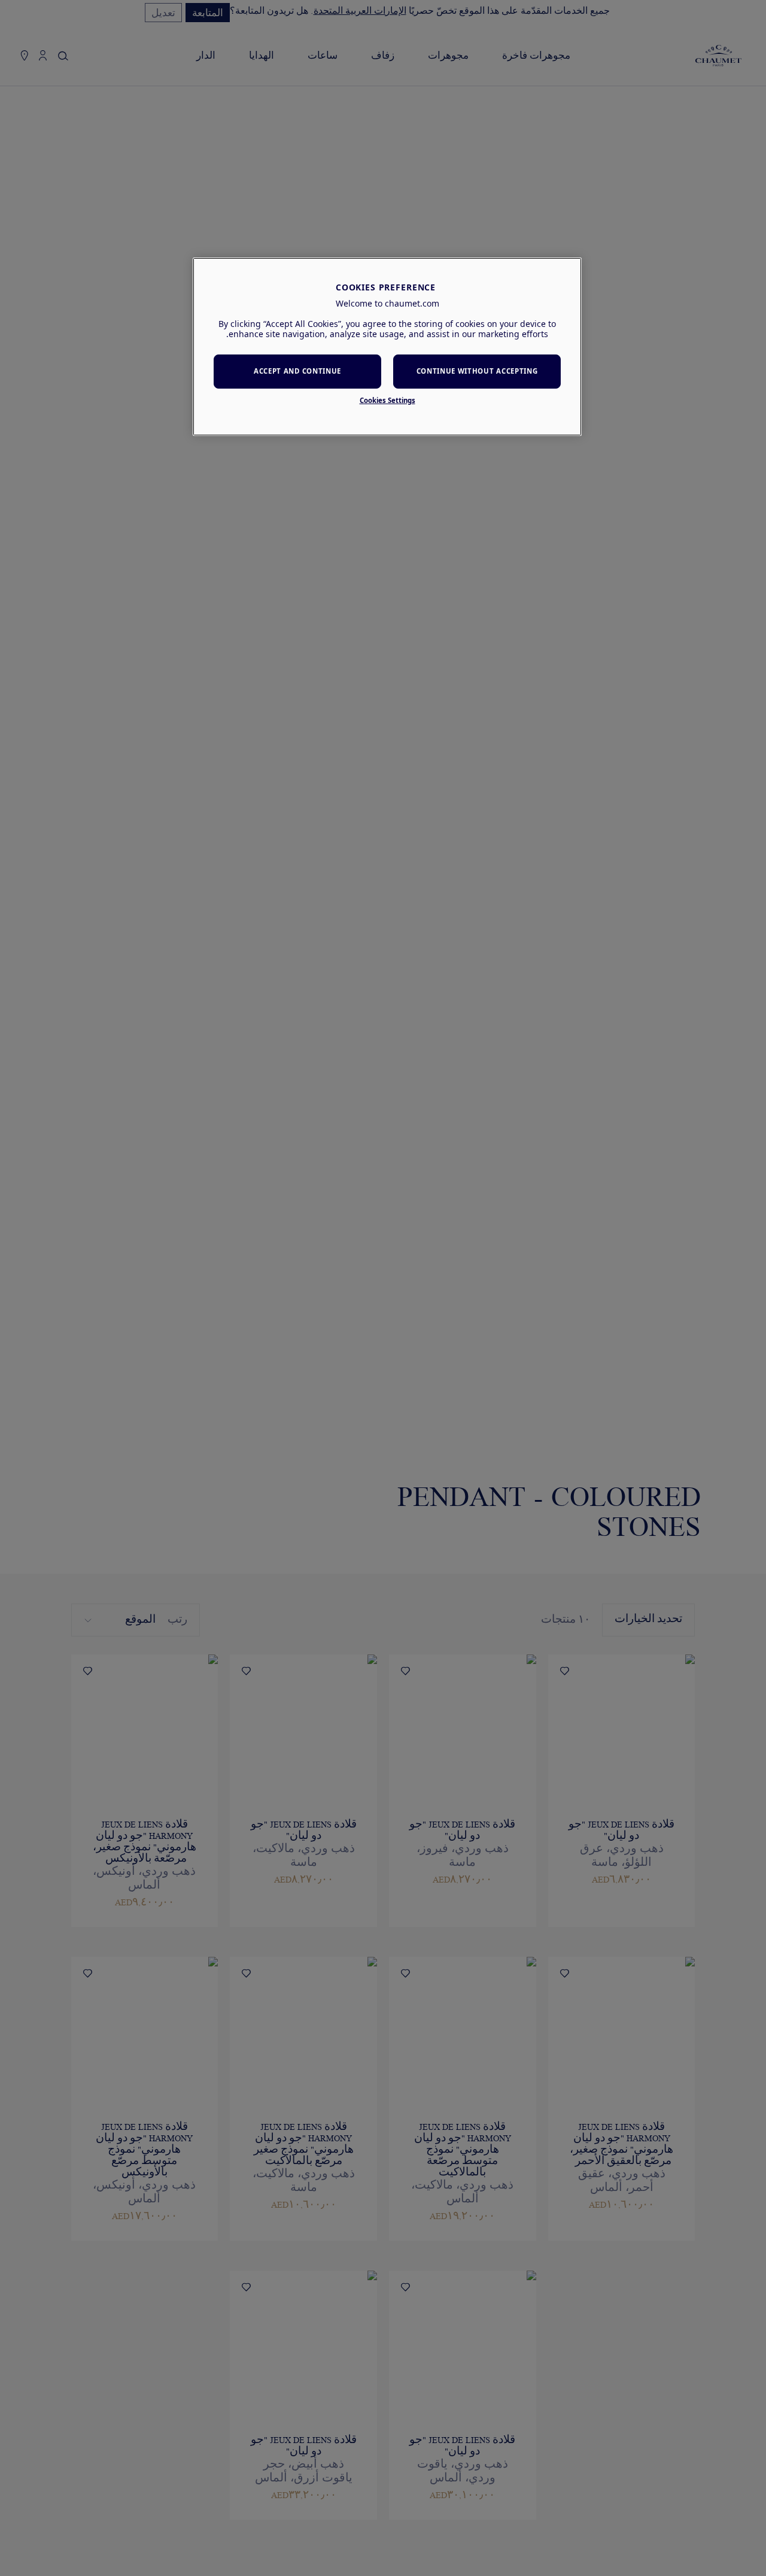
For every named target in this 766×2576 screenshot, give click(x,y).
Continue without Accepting (477, 372)
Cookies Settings (387, 400)
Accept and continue (297, 372)
